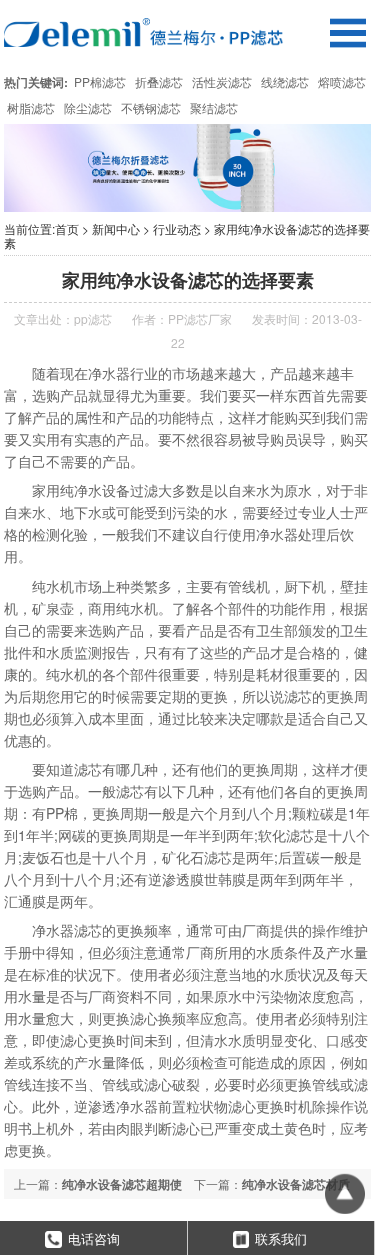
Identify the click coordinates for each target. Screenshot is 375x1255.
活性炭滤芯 (222, 81)
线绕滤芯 (285, 81)
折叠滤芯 (159, 81)
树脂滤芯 (31, 107)
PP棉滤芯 (100, 81)
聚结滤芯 (214, 107)
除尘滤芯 (88, 107)
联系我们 (281, 1238)
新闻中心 (116, 228)
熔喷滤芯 (342, 81)
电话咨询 (94, 1238)
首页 (67, 228)
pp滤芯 (93, 318)
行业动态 (177, 228)
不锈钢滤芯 (151, 107)
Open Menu (347, 32)
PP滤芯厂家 (200, 318)
